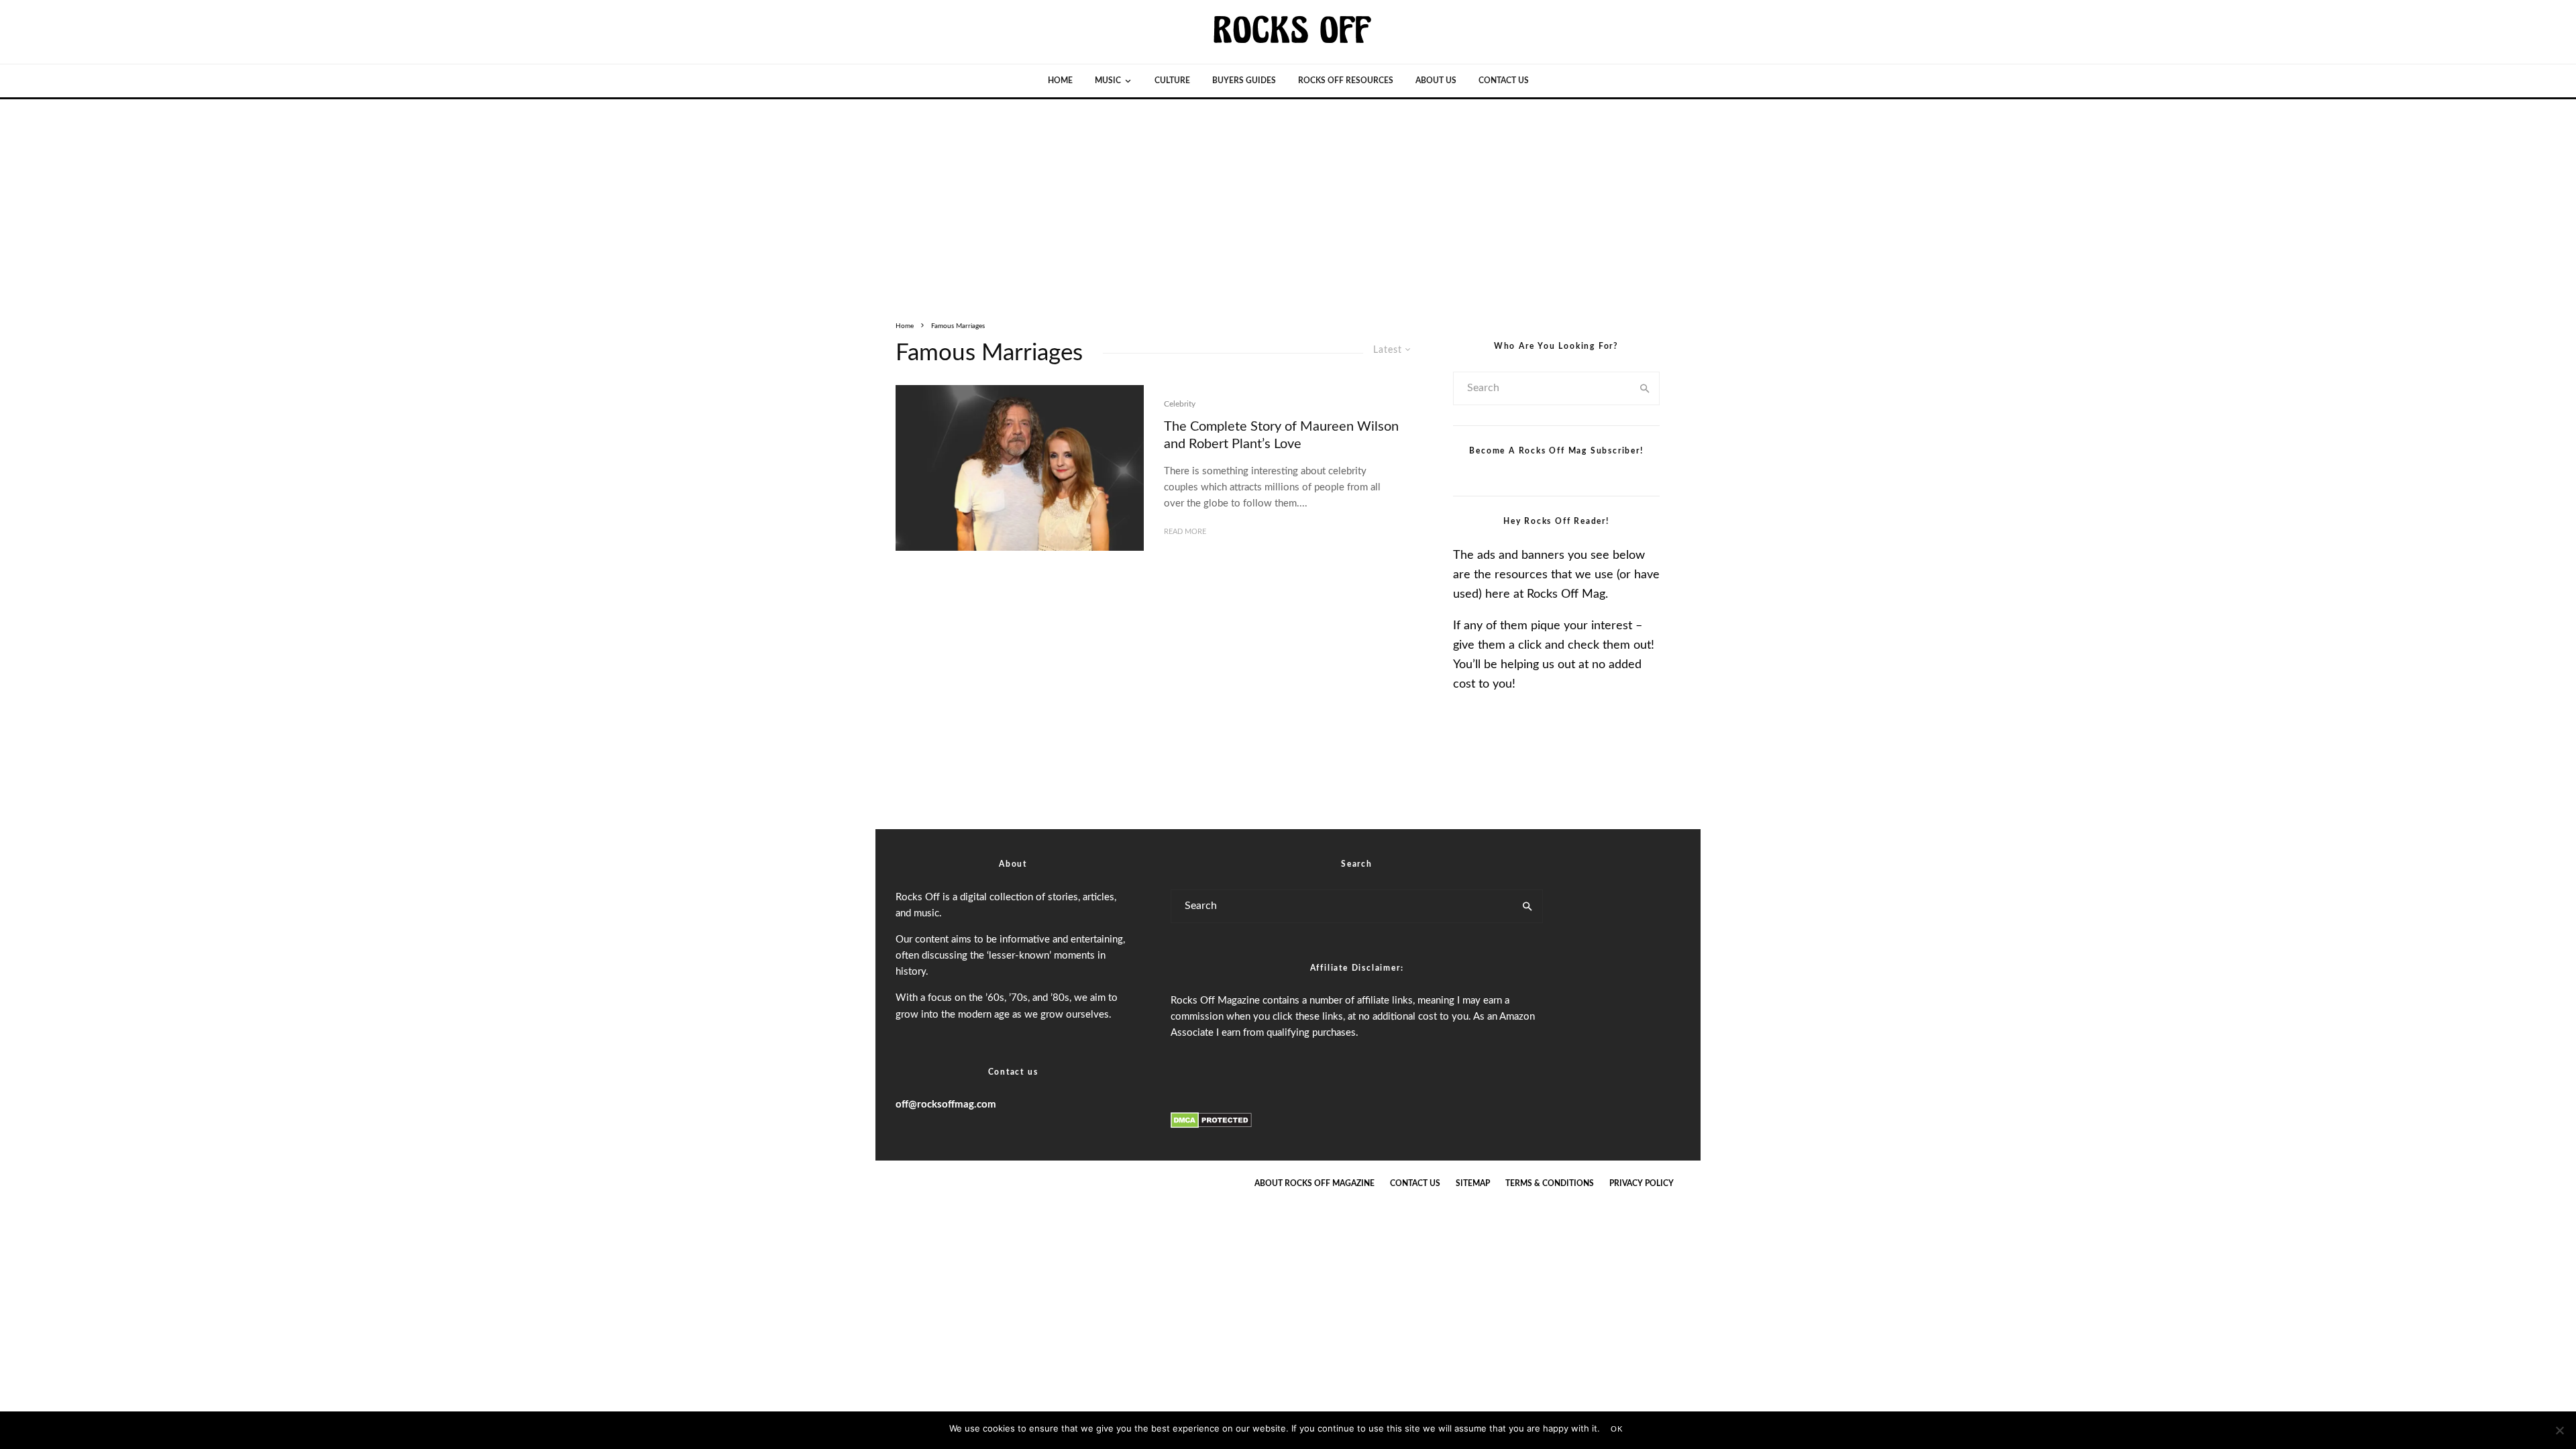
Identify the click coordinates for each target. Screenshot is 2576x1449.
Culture (1172, 80)
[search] (1645, 388)
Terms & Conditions (1550, 1183)
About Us (1436, 80)
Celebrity (1180, 404)
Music (1108, 80)
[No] (2559, 1430)
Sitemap (1473, 1183)
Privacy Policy (1642, 1183)
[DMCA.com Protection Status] (1211, 1126)
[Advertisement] (1288, 200)
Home (1060, 80)
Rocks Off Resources (1346, 80)
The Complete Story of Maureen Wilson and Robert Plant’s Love (1281, 436)
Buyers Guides (1244, 80)
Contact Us (1504, 80)
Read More (1185, 532)
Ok (1617, 1429)
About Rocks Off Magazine (1314, 1183)
